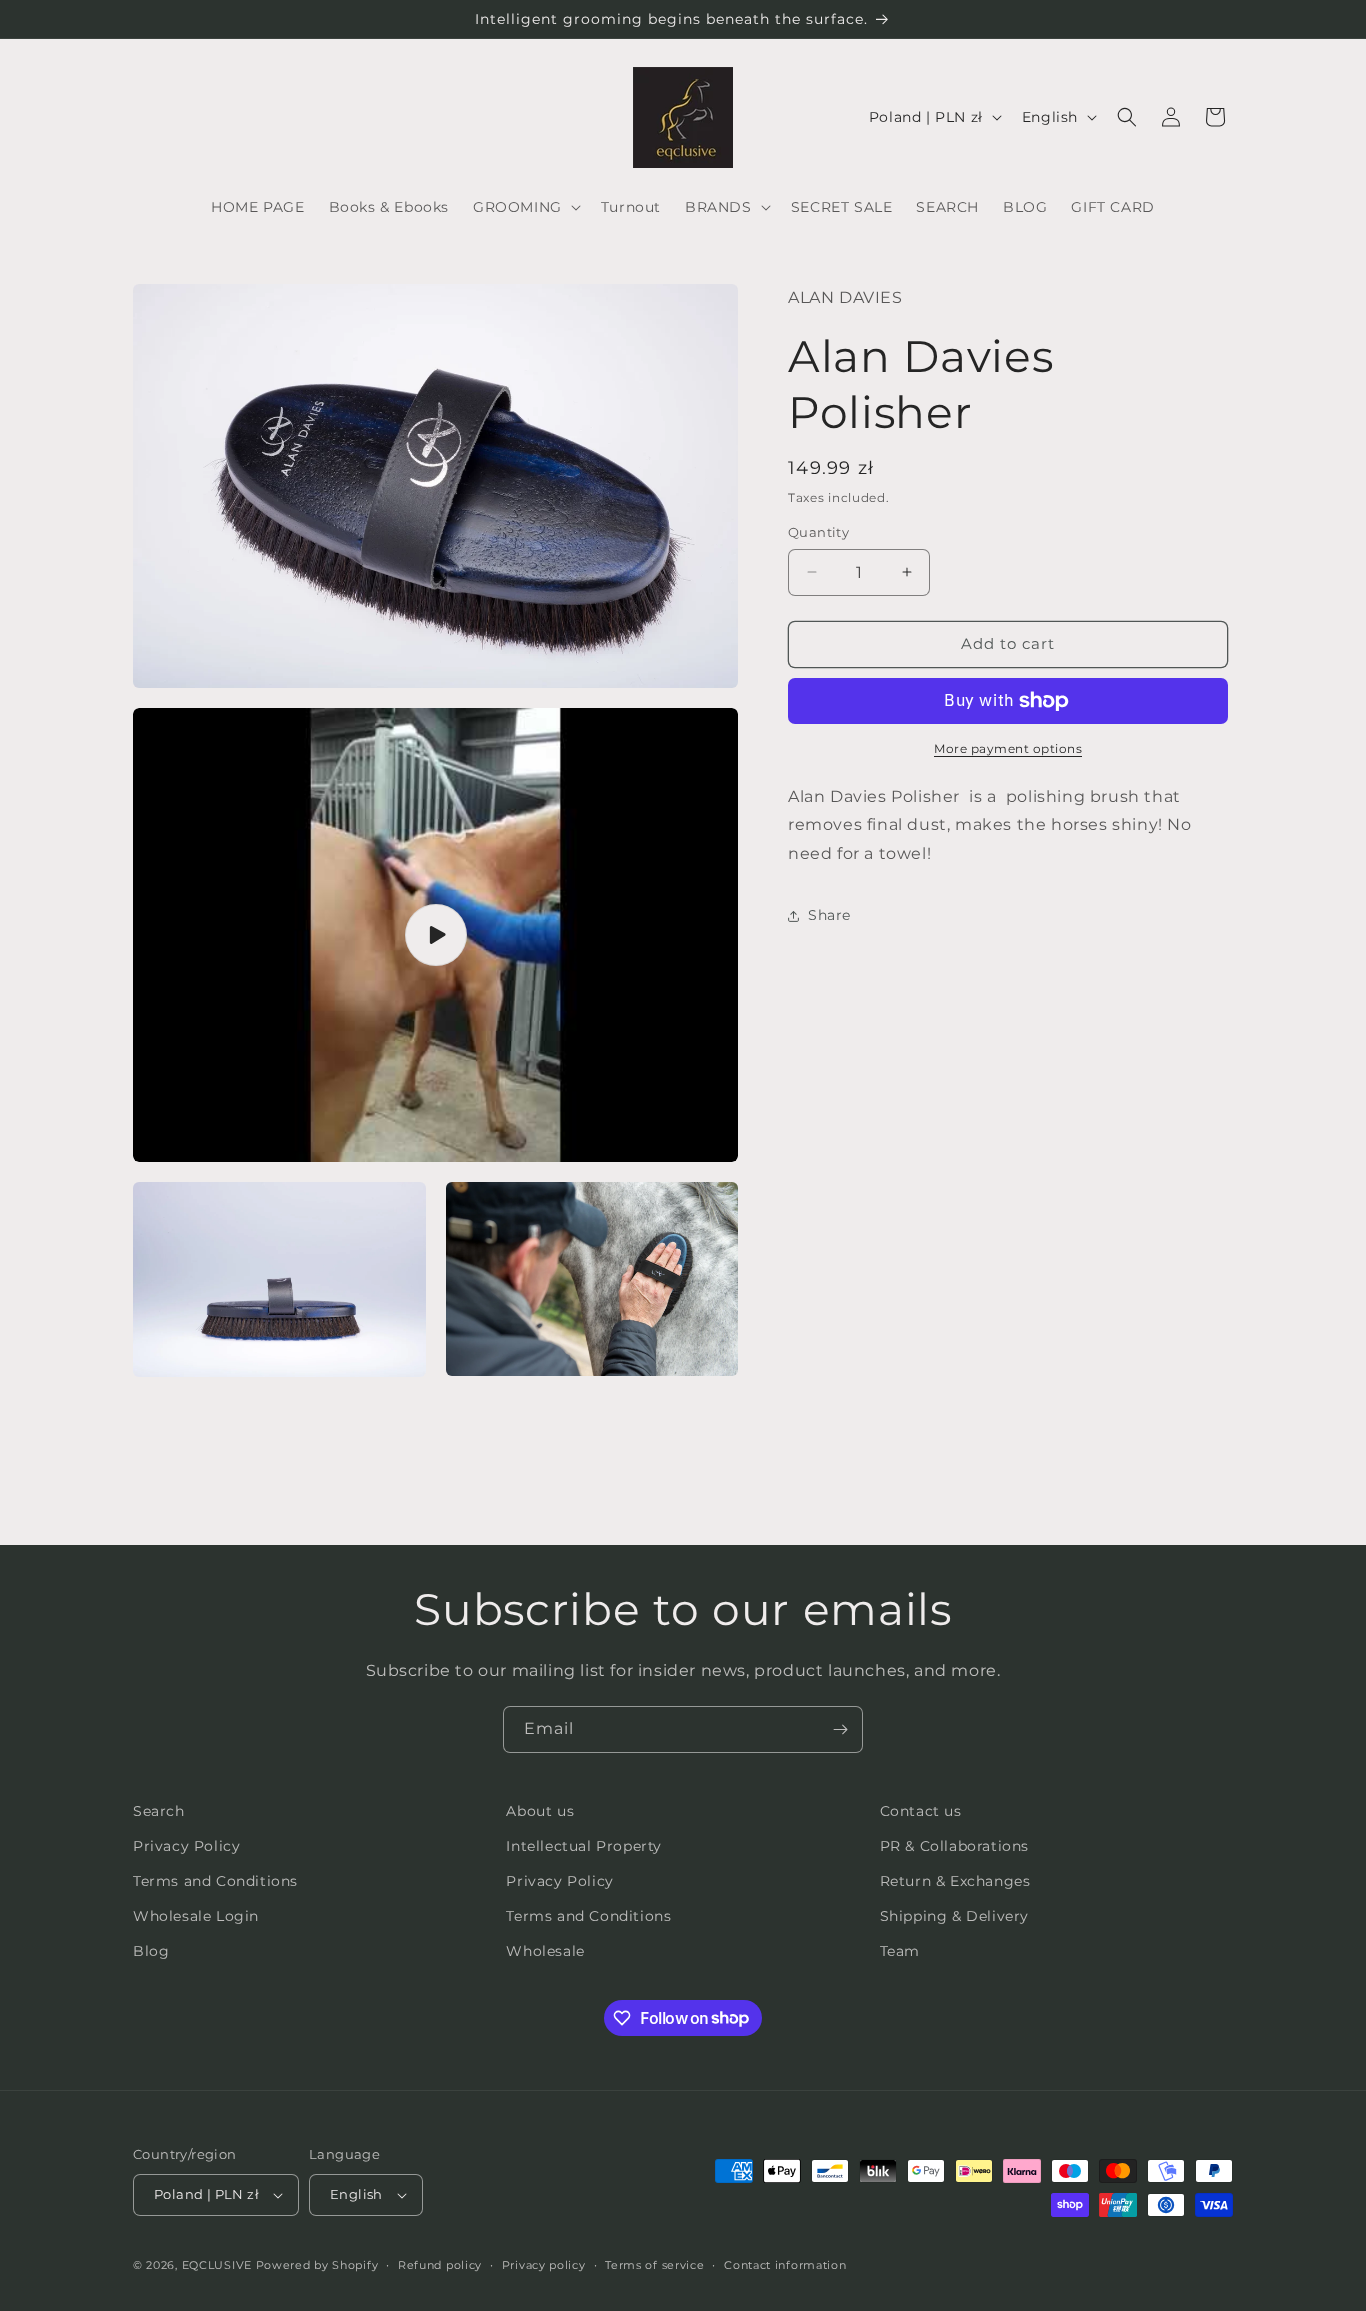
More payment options (1008, 748)
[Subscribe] (840, 1729)
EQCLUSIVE (217, 2265)
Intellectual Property (584, 1846)
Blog (151, 1951)
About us (540, 1811)
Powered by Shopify (317, 2265)
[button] (525, 207)
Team (900, 1951)
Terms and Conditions (215, 1881)
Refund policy (440, 2265)
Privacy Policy (186, 1846)
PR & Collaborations (954, 1846)
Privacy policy (544, 2265)
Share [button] (829, 915)
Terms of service (654, 2265)
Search (159, 1811)
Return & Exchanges (955, 1881)
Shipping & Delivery (954, 1916)
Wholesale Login (196, 1916)
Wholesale (545, 1951)
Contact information (785, 2265)
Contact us (921, 1811)
